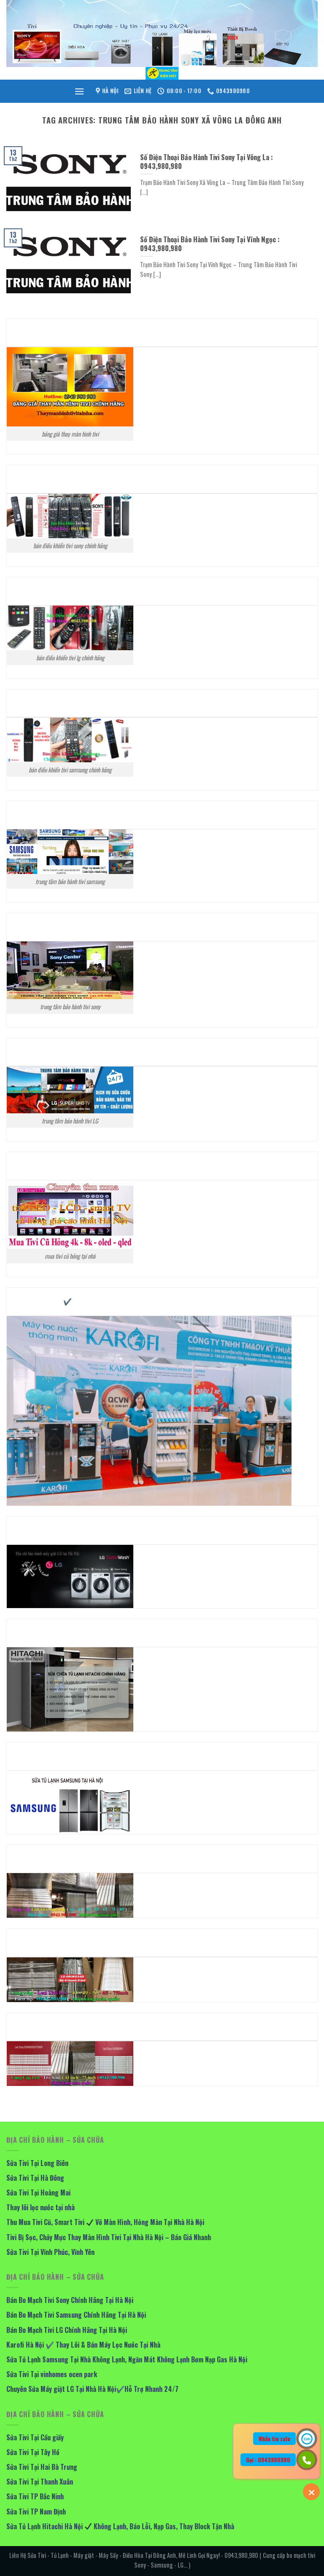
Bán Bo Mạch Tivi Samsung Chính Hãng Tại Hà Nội (76, 2315)
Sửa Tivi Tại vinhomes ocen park (52, 2374)
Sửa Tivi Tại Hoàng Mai (38, 2193)
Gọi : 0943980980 (268, 2460)
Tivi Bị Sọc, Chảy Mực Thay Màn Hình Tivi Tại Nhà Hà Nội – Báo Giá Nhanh (109, 2237)
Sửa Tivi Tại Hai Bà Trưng (42, 2467)
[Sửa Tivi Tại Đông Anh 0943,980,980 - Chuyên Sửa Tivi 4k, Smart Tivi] (162, 73)
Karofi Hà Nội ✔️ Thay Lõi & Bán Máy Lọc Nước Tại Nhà (83, 2345)
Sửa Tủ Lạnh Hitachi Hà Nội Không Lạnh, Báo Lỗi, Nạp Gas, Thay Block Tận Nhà (120, 2526)
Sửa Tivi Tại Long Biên (37, 2163)
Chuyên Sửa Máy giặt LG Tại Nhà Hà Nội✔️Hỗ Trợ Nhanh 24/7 (92, 2389)
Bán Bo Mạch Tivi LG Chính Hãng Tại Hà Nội (67, 2330)
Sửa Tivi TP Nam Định (36, 2512)
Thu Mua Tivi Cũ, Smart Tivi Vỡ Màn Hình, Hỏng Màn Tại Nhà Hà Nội (105, 2222)
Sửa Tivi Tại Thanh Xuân (40, 2482)
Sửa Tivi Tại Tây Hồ (33, 2452)
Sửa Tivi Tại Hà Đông (35, 2178)
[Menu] (79, 91)
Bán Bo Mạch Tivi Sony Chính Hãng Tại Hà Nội (70, 2300)
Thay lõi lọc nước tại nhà (40, 2207)
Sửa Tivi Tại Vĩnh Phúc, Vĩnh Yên (50, 2252)
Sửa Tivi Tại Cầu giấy (35, 2437)
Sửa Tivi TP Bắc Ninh (35, 2496)
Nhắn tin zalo (274, 2439)
